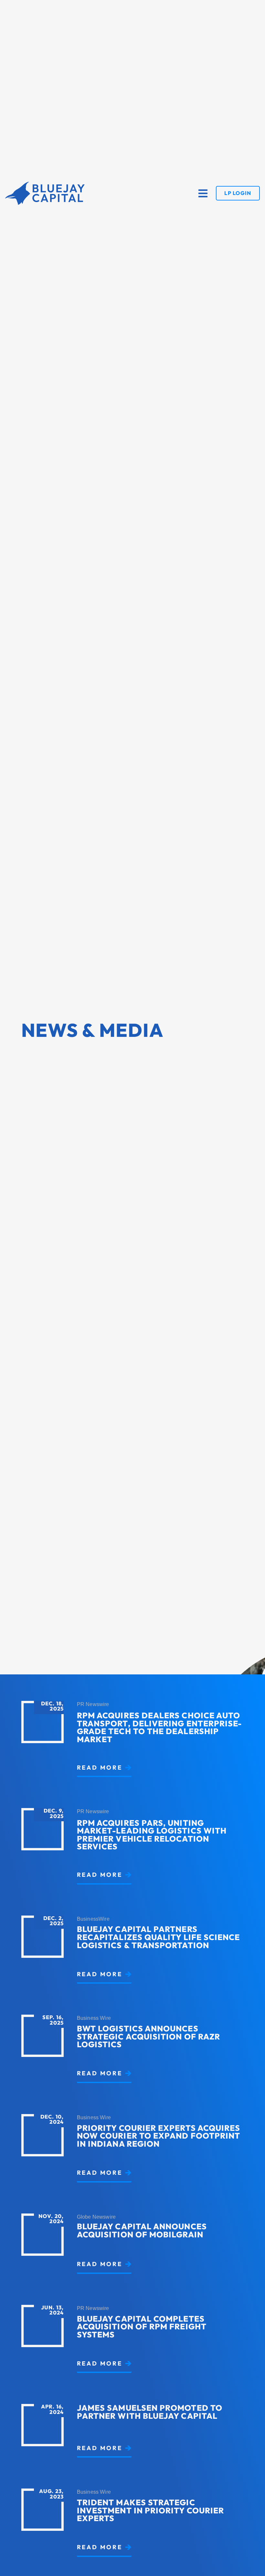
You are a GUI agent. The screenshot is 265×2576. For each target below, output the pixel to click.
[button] (203, 193)
